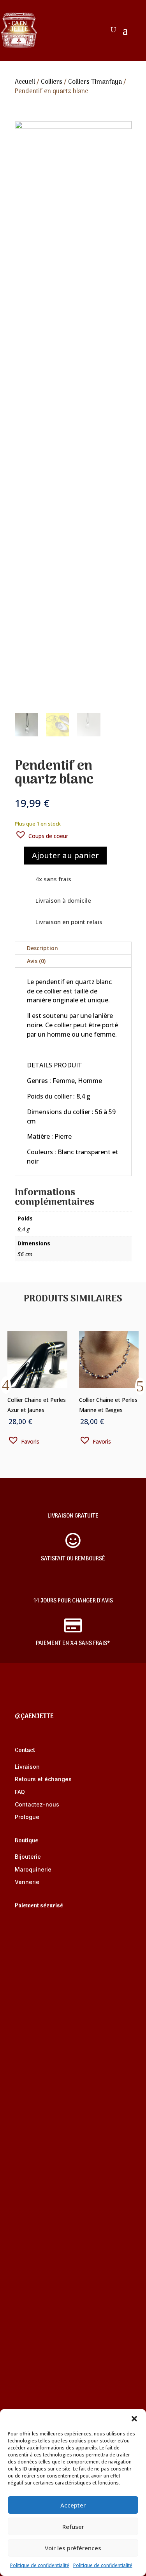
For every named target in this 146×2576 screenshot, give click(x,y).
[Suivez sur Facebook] (21, 1700)
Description (42, 948)
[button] (134, 2419)
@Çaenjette (34, 1717)
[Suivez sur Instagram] (52, 1700)
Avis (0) (36, 961)
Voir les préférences (73, 2548)
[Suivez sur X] (37, 1700)
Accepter (73, 2505)
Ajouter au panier (65, 855)
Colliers (52, 82)
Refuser (73, 2527)
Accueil (25, 82)
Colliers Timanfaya (95, 82)
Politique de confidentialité (40, 2565)
